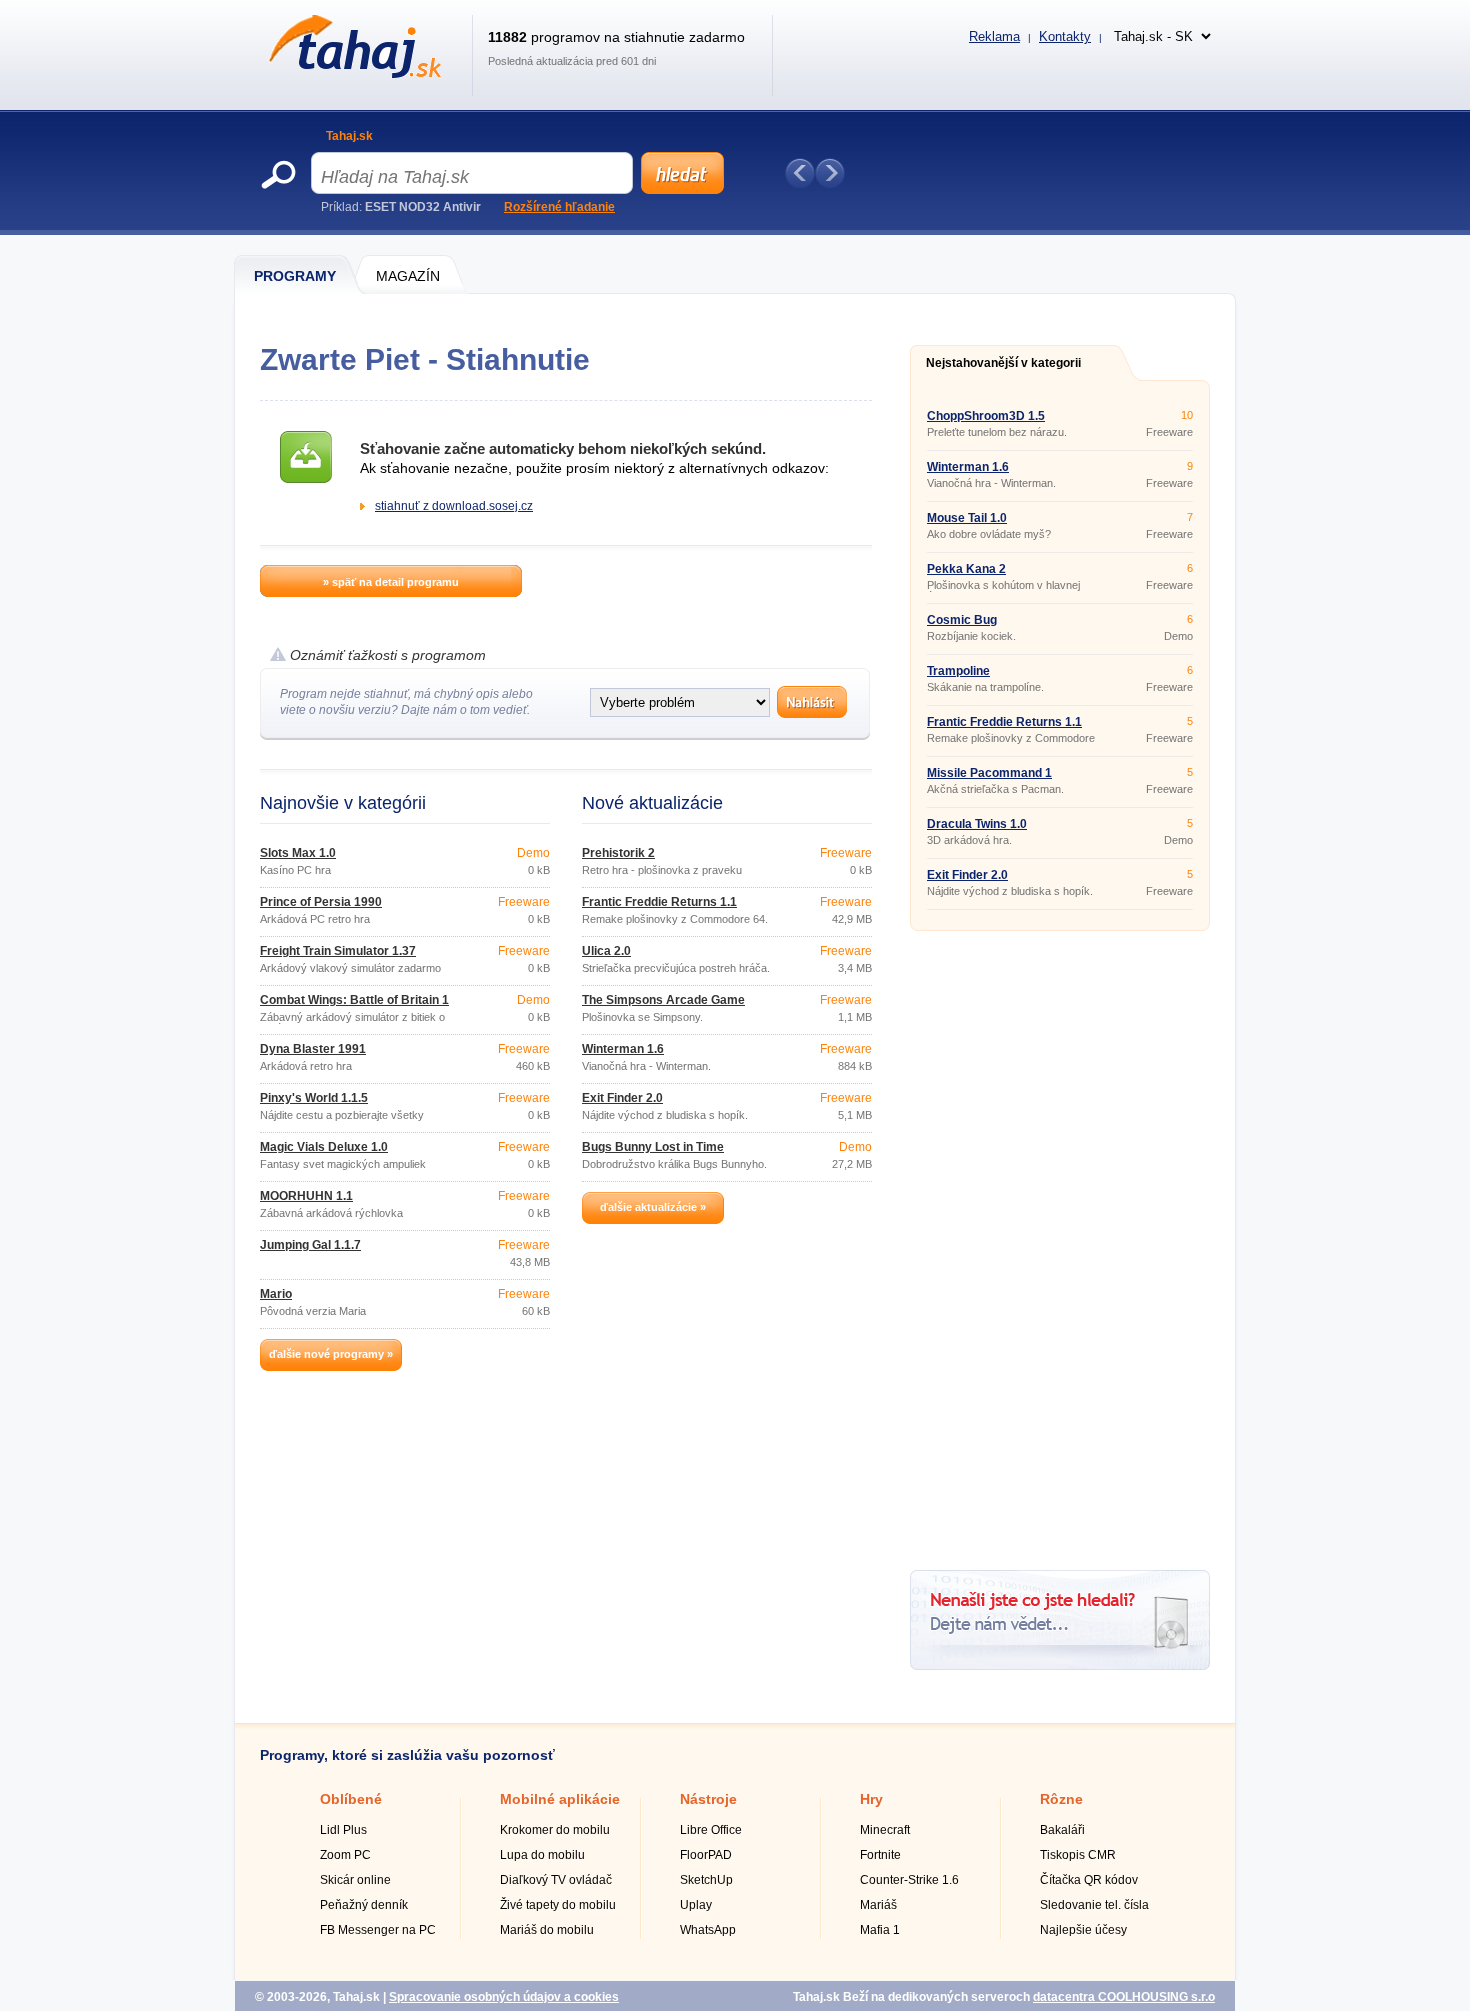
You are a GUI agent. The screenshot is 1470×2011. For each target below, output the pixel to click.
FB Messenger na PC (378, 1930)
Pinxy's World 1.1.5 (314, 1098)
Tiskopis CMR (1078, 1855)
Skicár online (355, 1880)
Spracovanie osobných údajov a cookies (504, 1997)
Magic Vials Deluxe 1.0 (324, 1147)
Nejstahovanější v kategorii (1003, 363)
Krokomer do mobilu (555, 1830)
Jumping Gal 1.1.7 (310, 1245)
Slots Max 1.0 (298, 853)
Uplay (696, 1905)
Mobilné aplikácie (560, 1799)
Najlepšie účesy (1083, 1930)
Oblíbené (351, 1799)
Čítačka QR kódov (1089, 1880)
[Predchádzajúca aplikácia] (800, 173)
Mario (276, 1294)
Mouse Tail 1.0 (967, 518)
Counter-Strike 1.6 (909, 1880)
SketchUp (706, 1880)
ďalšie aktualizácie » (653, 1207)
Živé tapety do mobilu (558, 1905)
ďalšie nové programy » (331, 1354)
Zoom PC (345, 1855)
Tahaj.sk (349, 136)
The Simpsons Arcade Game (663, 1000)
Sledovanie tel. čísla (1094, 1905)
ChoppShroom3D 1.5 (986, 416)
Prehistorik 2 (618, 853)
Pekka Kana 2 (966, 569)
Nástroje (708, 1799)
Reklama (994, 36)
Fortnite (880, 1855)
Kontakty (1065, 36)
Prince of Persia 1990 (321, 902)
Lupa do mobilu (542, 1855)
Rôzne (1061, 1799)
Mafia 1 (880, 1930)
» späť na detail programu (391, 582)
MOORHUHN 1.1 (306, 1196)
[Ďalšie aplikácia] (830, 173)
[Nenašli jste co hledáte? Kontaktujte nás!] (1060, 1666)
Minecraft (885, 1830)
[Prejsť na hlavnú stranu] (351, 74)
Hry (871, 1799)
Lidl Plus (343, 1830)
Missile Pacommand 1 (989, 773)
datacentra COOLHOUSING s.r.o (1124, 1997)
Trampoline (958, 671)
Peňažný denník (364, 1905)
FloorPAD (706, 1855)
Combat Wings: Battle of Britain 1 (354, 1000)
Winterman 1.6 (623, 1049)
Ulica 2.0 (606, 951)
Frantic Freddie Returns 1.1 (659, 902)
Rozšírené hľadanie (559, 207)
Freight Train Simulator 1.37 (338, 951)
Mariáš (878, 1905)
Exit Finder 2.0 (622, 1098)
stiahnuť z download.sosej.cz (454, 506)
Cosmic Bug (962, 620)
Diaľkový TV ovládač (556, 1880)
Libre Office (711, 1830)
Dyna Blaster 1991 (313, 1049)
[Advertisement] (1060, 1243)
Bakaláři (1062, 1830)
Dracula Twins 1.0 (977, 824)
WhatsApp (708, 1930)
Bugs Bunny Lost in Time (653, 1147)
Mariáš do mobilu (547, 1930)
